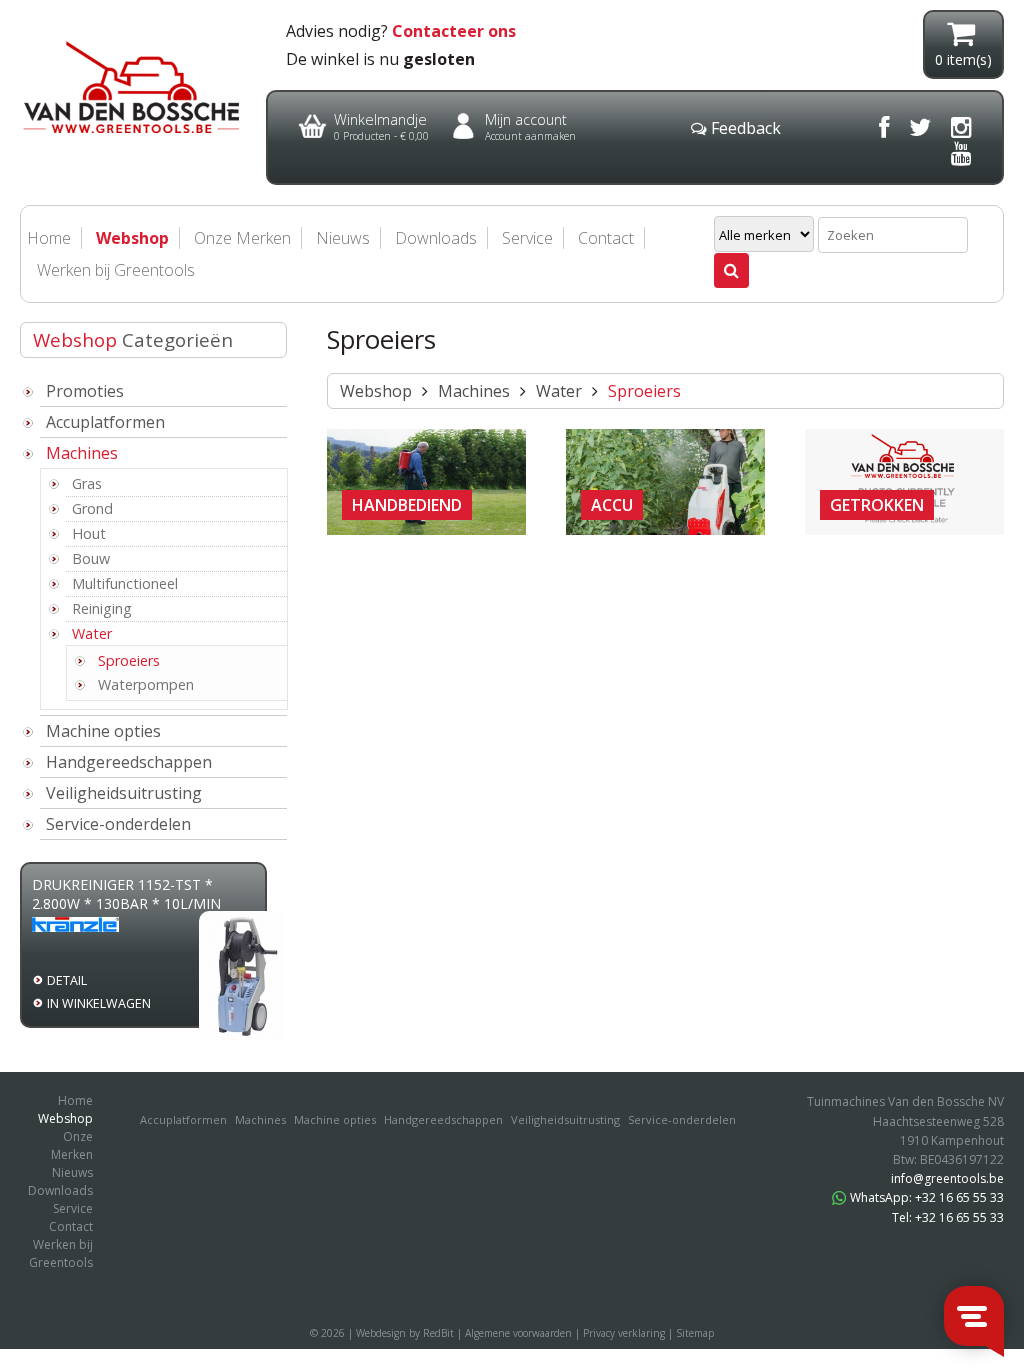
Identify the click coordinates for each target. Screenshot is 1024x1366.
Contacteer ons (454, 31)
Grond (92, 508)
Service (527, 238)
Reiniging (102, 608)
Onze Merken (242, 238)
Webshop (376, 391)
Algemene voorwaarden (518, 1333)
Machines (82, 453)
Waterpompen (146, 684)
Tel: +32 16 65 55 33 (948, 1217)
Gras (87, 483)
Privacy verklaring (624, 1333)
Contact (606, 238)
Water (92, 633)
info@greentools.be (947, 1178)
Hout (89, 533)
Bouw (91, 558)
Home (75, 1100)
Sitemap (695, 1333)
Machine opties (103, 731)
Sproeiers (129, 660)
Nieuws (343, 238)
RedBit (438, 1333)
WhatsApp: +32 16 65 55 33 (927, 1197)
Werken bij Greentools (116, 270)
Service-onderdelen (118, 824)
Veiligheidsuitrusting (124, 793)
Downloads (436, 238)
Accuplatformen (105, 422)
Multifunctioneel (125, 583)
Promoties (85, 391)
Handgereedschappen (129, 762)
